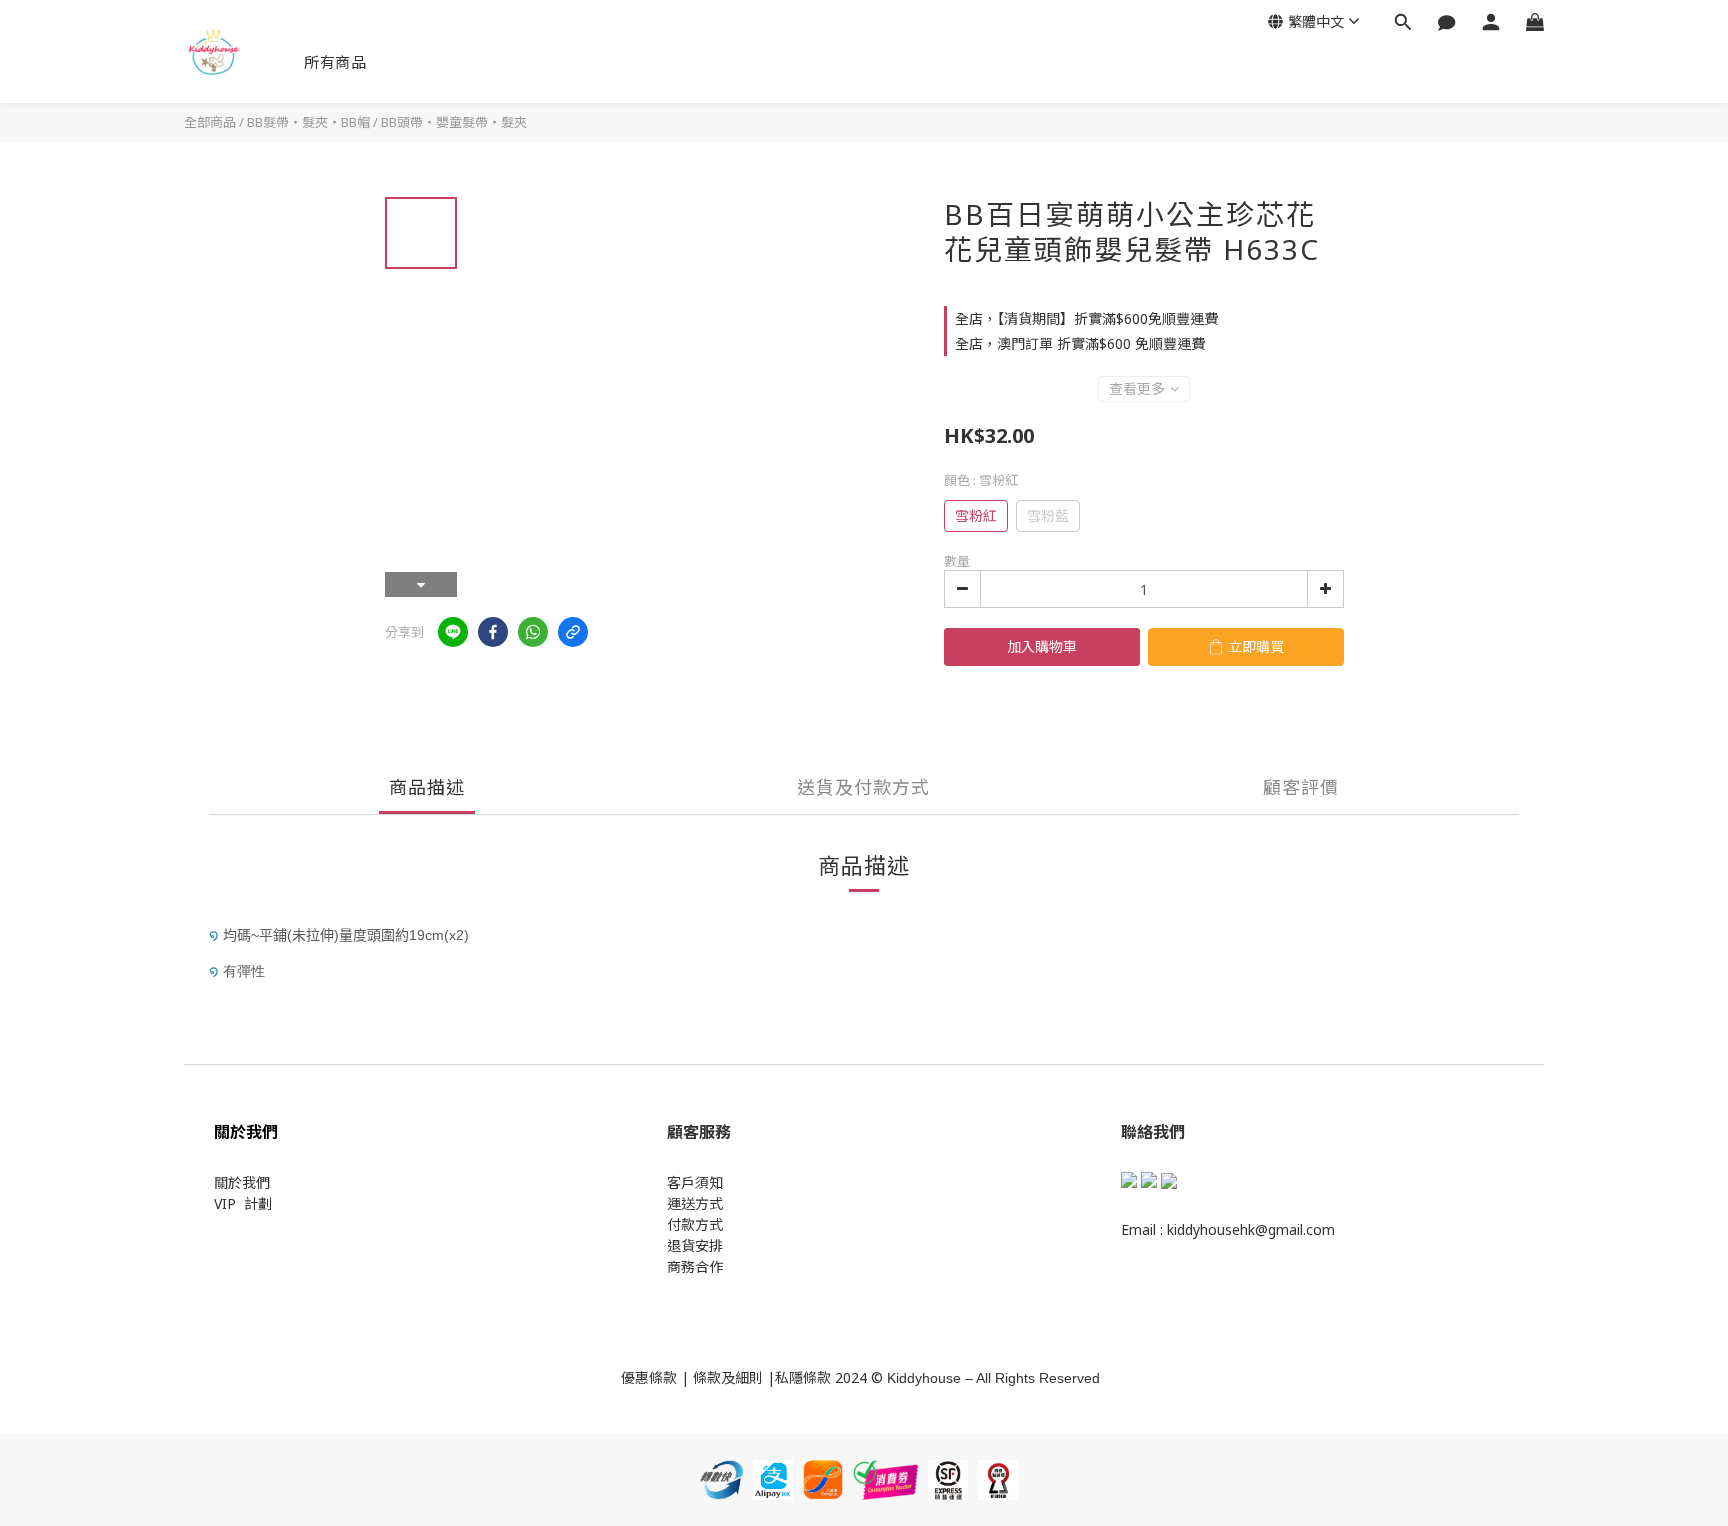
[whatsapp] (533, 632)
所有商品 (335, 62)
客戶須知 (695, 1182)
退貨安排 (695, 1245)
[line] (453, 632)
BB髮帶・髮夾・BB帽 (308, 122)
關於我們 (242, 1182)
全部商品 (210, 122)
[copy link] (573, 632)
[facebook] (493, 632)
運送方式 (695, 1203)
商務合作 (695, 1266)
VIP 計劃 (243, 1203)
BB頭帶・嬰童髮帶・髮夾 (454, 122)
